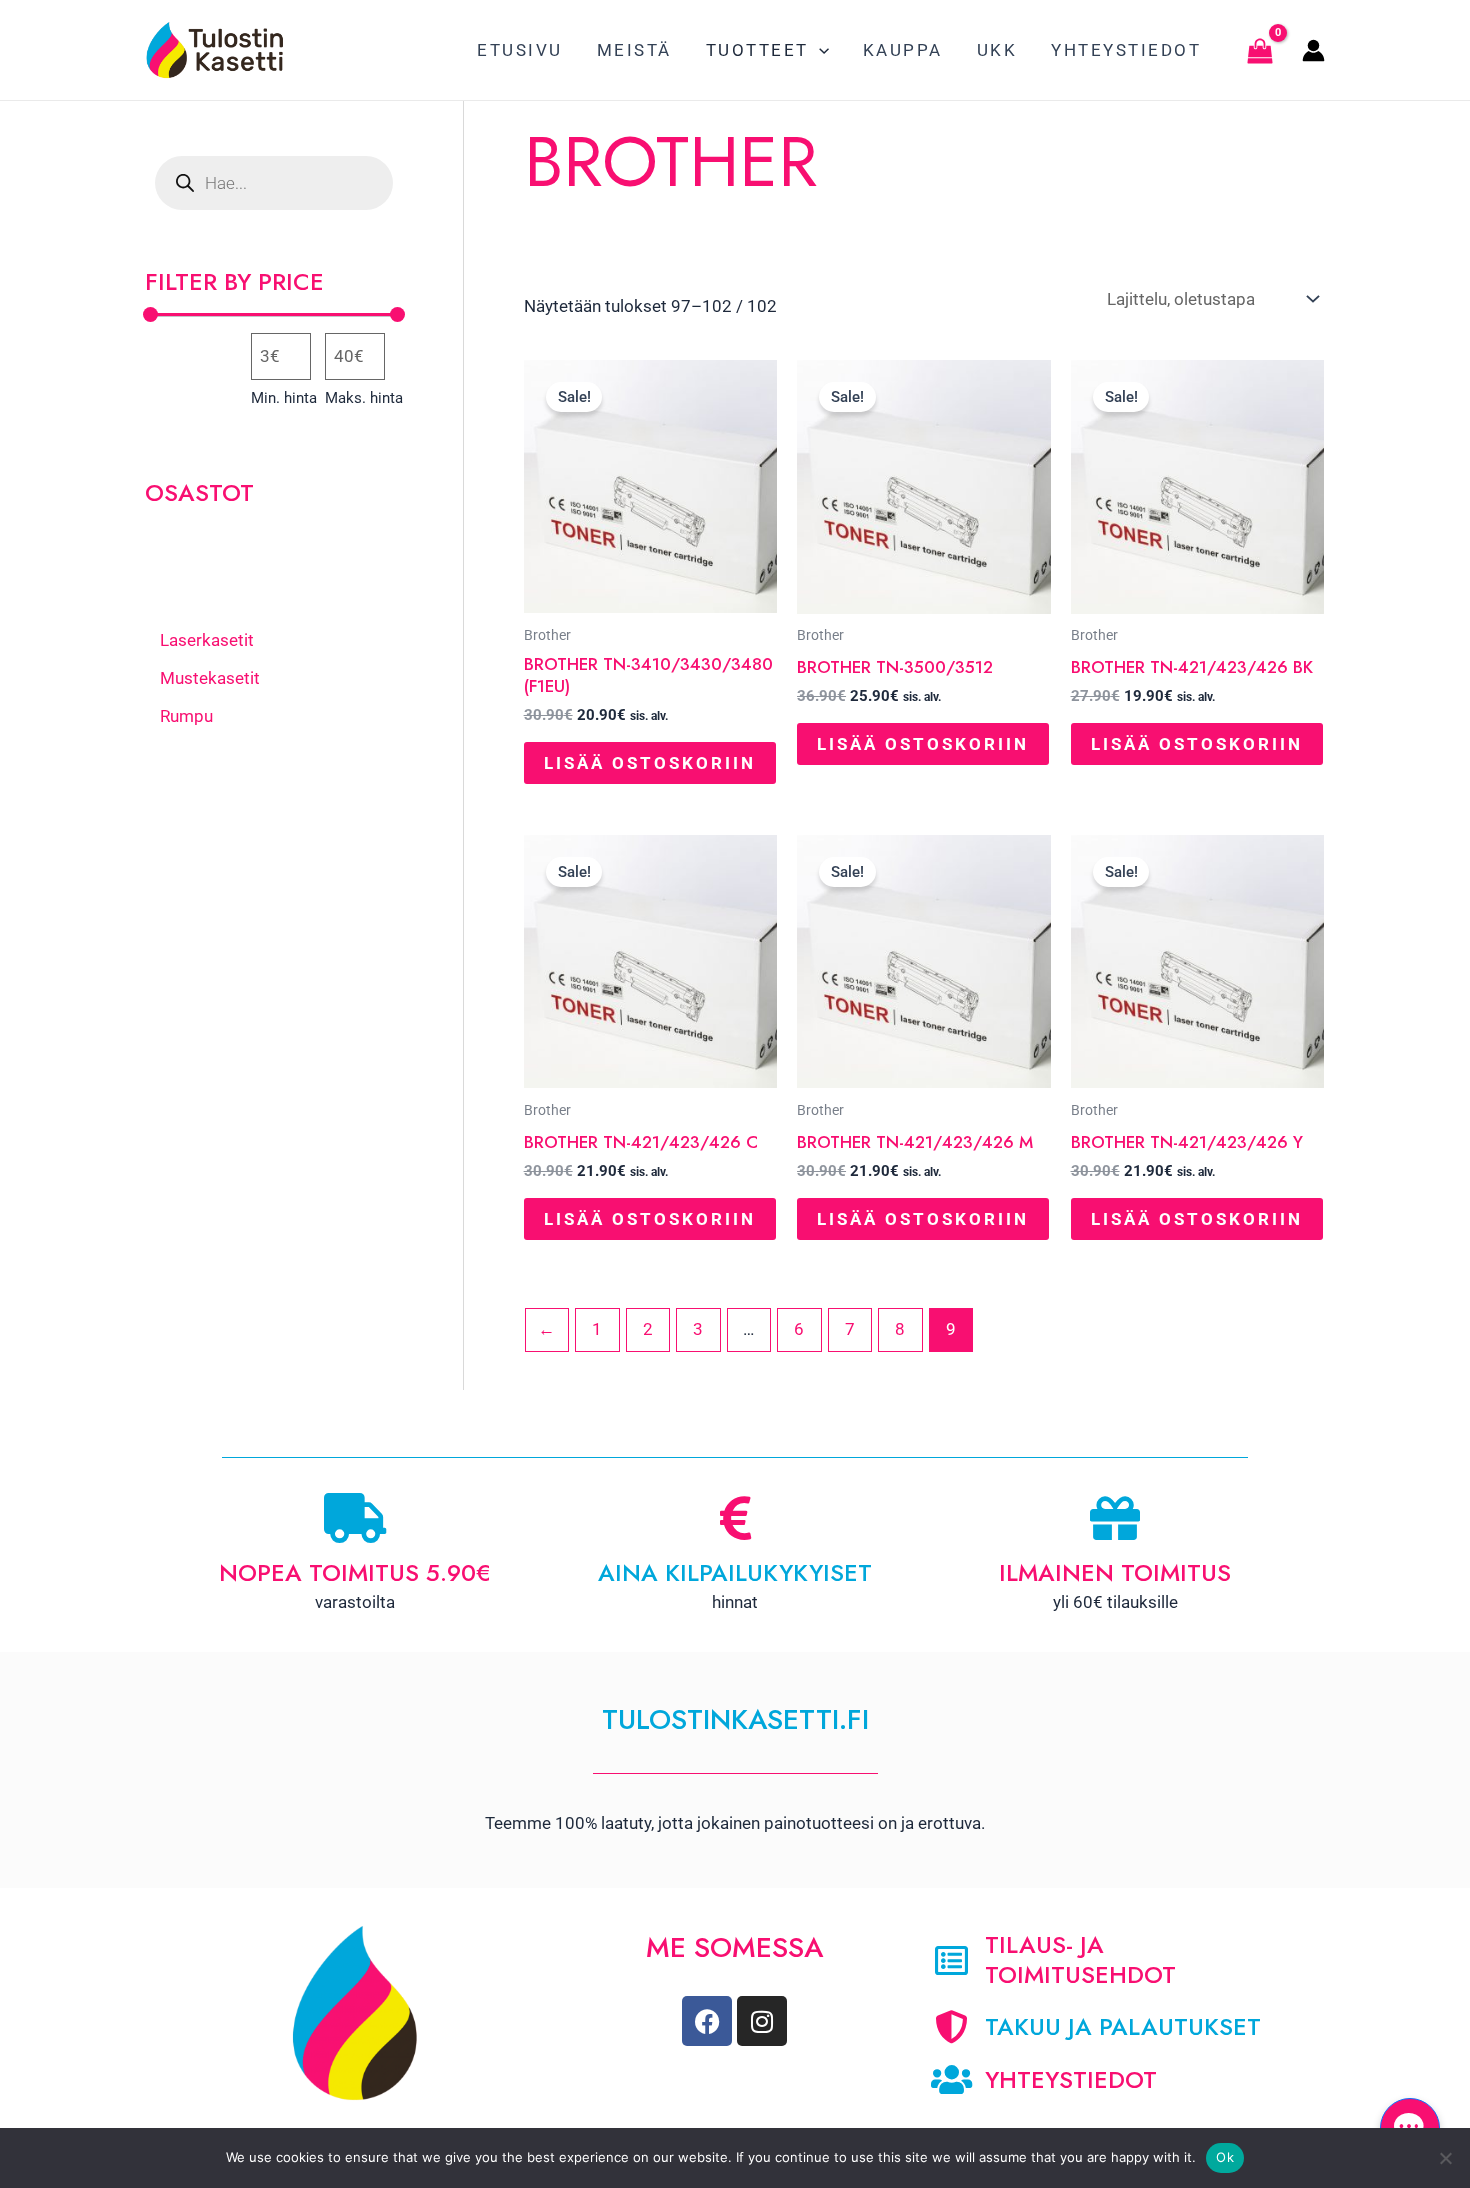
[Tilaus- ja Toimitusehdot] (951, 1960)
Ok (1225, 2157)
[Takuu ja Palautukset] (951, 2026)
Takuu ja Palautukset (1123, 2026)
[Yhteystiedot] (951, 2079)
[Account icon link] (1313, 50)
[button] (819, 50)
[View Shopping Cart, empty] (1260, 50)
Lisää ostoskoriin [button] (650, 763)
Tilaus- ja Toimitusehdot (1080, 1959)
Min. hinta (284, 398)
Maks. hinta (364, 398)
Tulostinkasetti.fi (735, 1719)
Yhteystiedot (1071, 2079)
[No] (1445, 2158)
